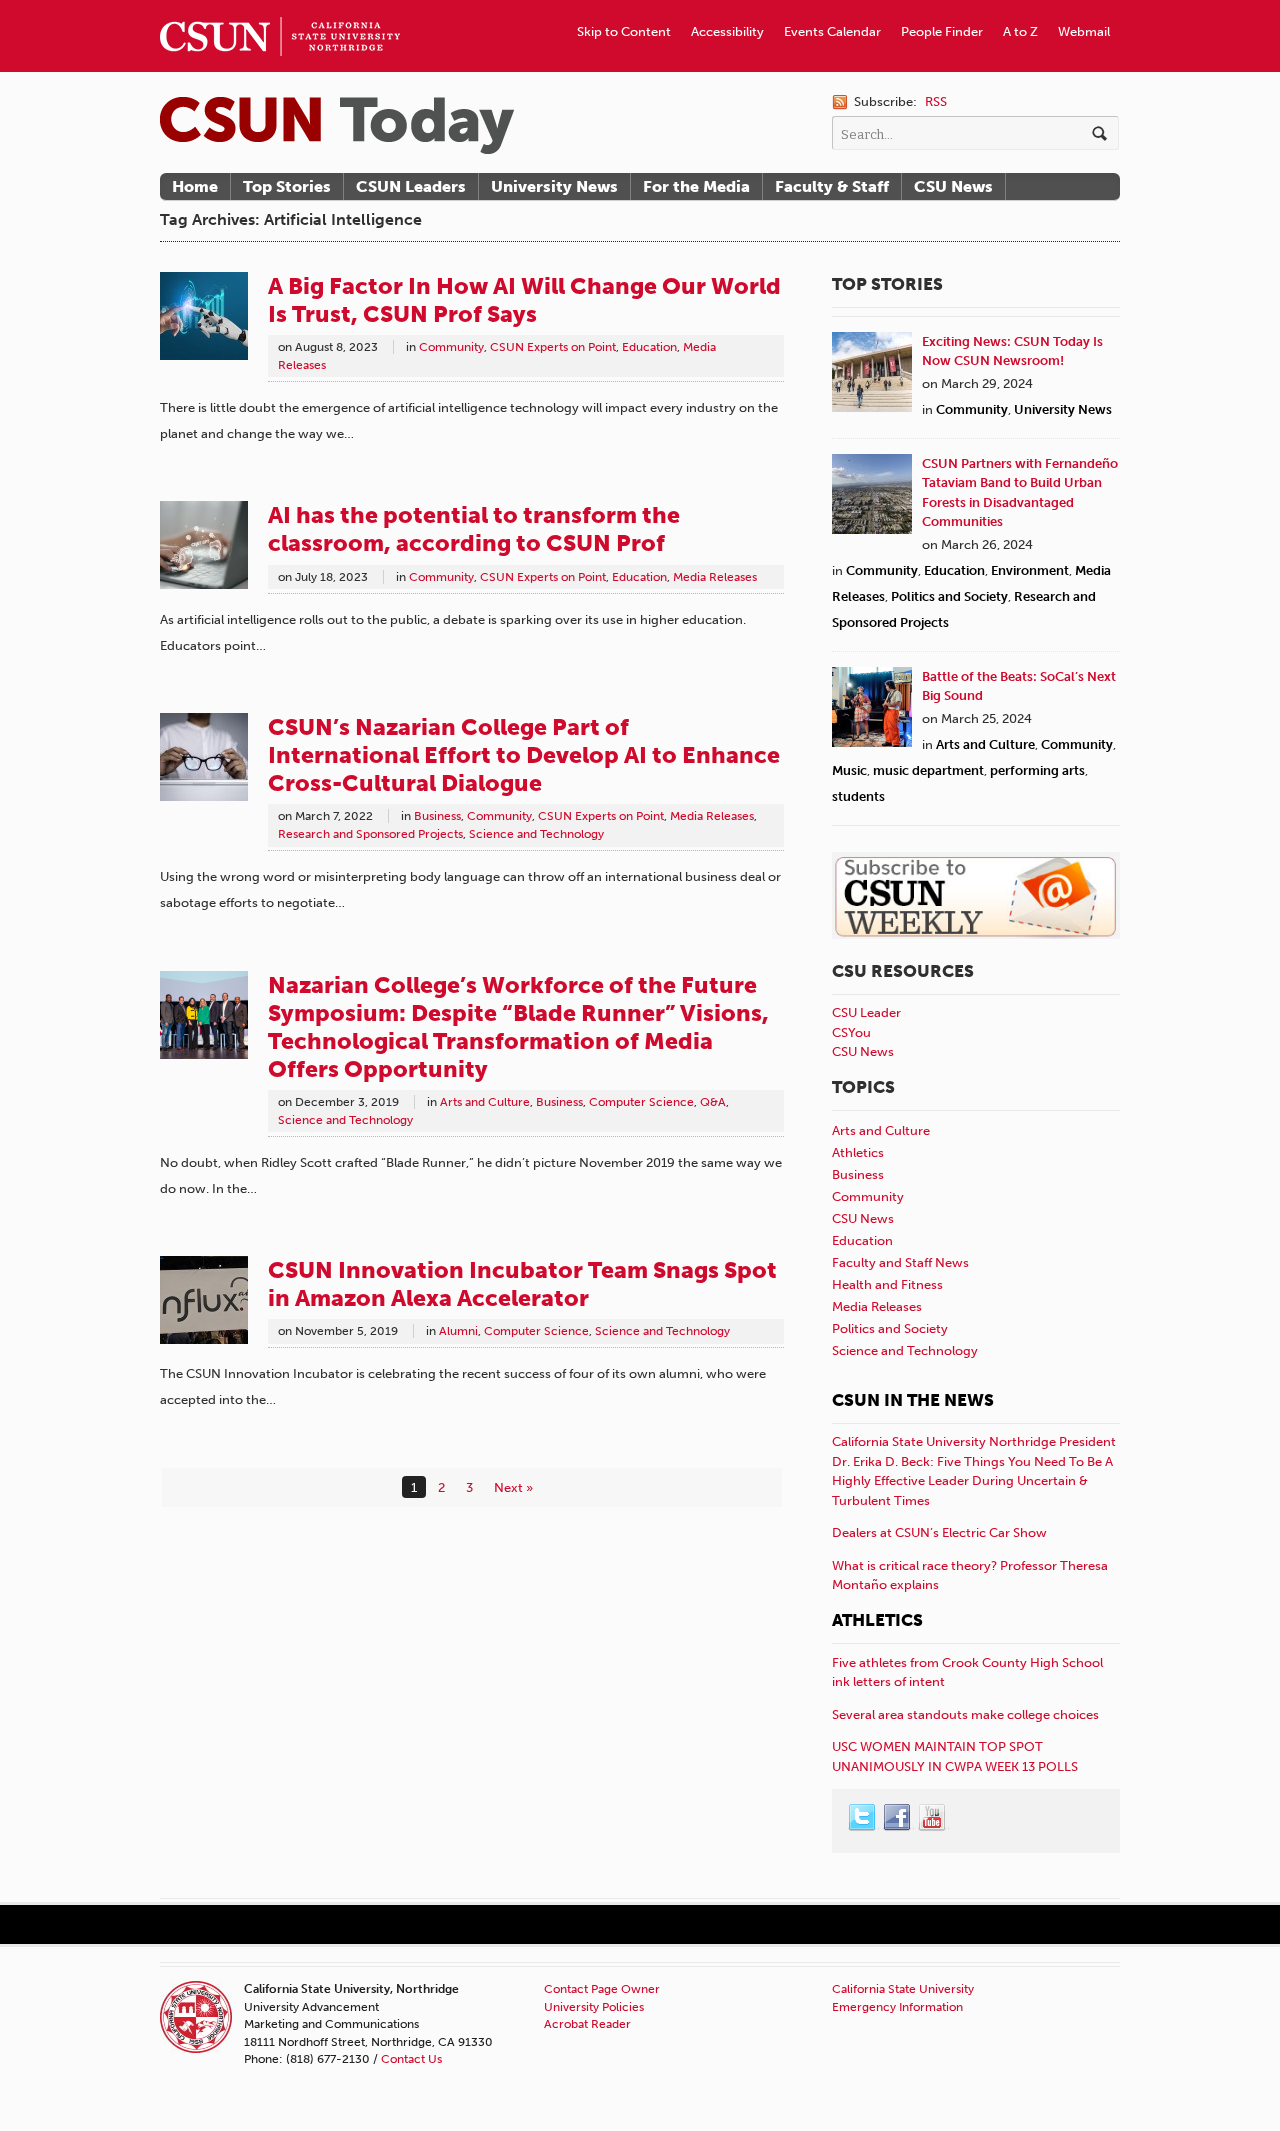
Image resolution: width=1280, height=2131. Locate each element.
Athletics (858, 1152)
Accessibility (727, 31)
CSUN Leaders (411, 186)
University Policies (594, 2007)
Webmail (1084, 31)
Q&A (713, 1102)
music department (928, 770)
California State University (903, 1989)
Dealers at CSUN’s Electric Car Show (939, 1532)
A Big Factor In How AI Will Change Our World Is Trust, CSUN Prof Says (524, 300)
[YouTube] (933, 1818)
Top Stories (287, 186)
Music (849, 770)
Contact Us (411, 2059)
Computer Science (641, 1102)
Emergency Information (897, 2007)
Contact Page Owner (602, 1989)
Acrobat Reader (587, 2024)
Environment (1030, 570)
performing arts (1037, 770)
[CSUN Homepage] (280, 8)
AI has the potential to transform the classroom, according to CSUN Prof (474, 529)
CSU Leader (866, 1012)
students (858, 796)
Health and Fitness (887, 1284)
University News (554, 186)
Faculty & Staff (832, 186)
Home (195, 186)
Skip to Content (624, 31)
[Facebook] (898, 1818)
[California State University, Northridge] (337, 125)
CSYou (851, 1032)
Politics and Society (949, 596)
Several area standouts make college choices (965, 1714)
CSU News (953, 186)
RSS (936, 101)
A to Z (1020, 31)
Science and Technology (536, 834)
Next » (513, 1487)
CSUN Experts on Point (553, 347)
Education (649, 347)
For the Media (696, 186)
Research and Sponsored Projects (370, 834)
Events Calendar (832, 31)
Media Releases (715, 577)
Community (451, 347)
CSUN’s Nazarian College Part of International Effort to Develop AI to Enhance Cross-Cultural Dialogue (524, 755)
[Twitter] (863, 1818)
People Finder (942, 31)
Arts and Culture (485, 1102)
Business (437, 816)
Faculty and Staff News (900, 1262)
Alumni (458, 1331)
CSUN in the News (913, 1400)
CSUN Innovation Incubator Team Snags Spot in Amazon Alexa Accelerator (522, 1284)
